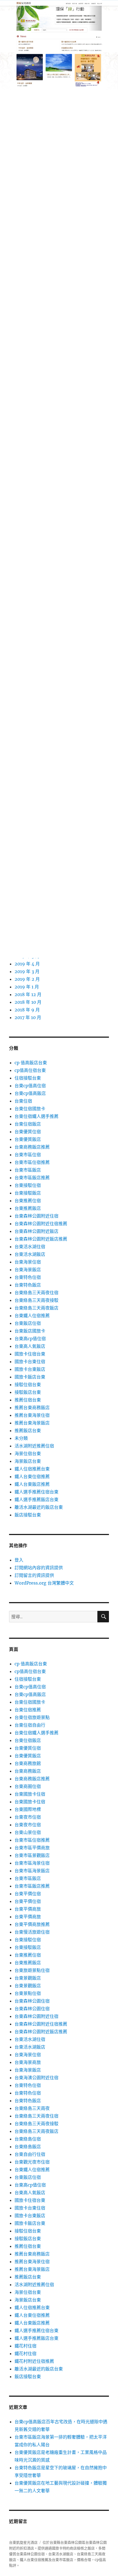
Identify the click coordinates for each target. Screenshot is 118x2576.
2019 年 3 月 (27, 971)
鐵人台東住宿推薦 (32, 1476)
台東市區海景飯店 (32, 1871)
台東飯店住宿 (28, 1323)
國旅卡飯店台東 (30, 1377)
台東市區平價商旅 (32, 1848)
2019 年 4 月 (27, 964)
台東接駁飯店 (28, 1193)
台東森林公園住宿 (32, 2001)
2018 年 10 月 (28, 1002)
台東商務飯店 (28, 1771)
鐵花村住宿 (26, 2346)
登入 (19, 1560)
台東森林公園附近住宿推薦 (41, 1224)
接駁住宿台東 (28, 1384)
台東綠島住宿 (28, 2139)
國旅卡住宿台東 (30, 1354)
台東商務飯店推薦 (32, 1147)
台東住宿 (23, 1101)
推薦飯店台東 (28, 1430)
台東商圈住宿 (28, 1786)
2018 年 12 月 (28, 994)
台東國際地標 (28, 1809)
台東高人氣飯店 (30, 1346)
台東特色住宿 (28, 1277)
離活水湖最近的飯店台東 (39, 1507)
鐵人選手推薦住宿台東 (36, 1492)
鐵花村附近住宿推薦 (34, 2361)
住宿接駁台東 (28, 1078)
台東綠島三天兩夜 (32, 2108)
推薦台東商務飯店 (32, 1407)
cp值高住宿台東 (30, 1070)
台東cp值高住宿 (30, 1086)
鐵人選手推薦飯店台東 (36, 1499)
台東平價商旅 (28, 1909)
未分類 (21, 1438)
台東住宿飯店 (28, 1124)
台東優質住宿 (28, 1132)
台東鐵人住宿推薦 (32, 1316)
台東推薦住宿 (28, 1201)
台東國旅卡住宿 (30, 1794)
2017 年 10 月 (28, 1017)
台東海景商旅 (28, 2062)
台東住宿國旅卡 (30, 1109)
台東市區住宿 (28, 1155)
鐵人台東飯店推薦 (32, 1484)
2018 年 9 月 (27, 1010)
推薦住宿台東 (28, 1400)
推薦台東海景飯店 (32, 1423)
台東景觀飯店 (28, 1978)
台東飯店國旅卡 (30, 1331)
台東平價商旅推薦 (32, 1924)
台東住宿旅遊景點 (32, 1717)
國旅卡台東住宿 (30, 1361)
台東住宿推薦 (28, 1710)
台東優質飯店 (28, 1139)
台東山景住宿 (28, 1832)
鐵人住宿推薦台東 (32, 1469)
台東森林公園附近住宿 (36, 1216)
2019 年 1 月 (27, 987)
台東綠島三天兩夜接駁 (36, 1300)
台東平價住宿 (28, 1894)
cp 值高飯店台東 (31, 1063)
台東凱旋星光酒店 (23, 2542)
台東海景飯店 (28, 1270)
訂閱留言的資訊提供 (34, 1575)
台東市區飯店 (28, 1170)
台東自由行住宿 (30, 2154)
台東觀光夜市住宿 (32, 2162)
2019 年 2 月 (27, 979)
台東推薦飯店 (28, 1208)
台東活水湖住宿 (30, 1247)
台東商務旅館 (28, 1763)
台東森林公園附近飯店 (36, 1231)
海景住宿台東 (28, 1453)
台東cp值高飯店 (30, 1093)
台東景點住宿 (28, 1993)
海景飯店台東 (28, 1461)
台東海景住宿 (28, 1262)
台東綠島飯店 (28, 2147)
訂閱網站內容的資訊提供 (39, 1568)
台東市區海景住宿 (32, 1863)
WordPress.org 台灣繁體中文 (44, 1583)
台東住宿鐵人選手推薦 (36, 1116)
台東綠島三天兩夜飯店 (36, 1308)
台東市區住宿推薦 (32, 1162)
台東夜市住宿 (28, 1817)
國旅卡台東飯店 (30, 1369)
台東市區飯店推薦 (32, 1178)
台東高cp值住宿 (30, 1339)
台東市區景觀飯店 (32, 1855)
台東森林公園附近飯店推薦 (41, 1239)
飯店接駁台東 (28, 1515)
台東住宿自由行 (30, 1725)
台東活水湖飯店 (30, 1254)
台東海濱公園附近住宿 (36, 2078)
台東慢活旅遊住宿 (32, 1932)
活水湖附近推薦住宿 (34, 1446)
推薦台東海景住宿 (32, 1415)
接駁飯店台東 (28, 1392)
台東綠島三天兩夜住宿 (36, 1293)
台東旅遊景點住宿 (32, 1970)
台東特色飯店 (28, 1285)
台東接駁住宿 (28, 1185)
